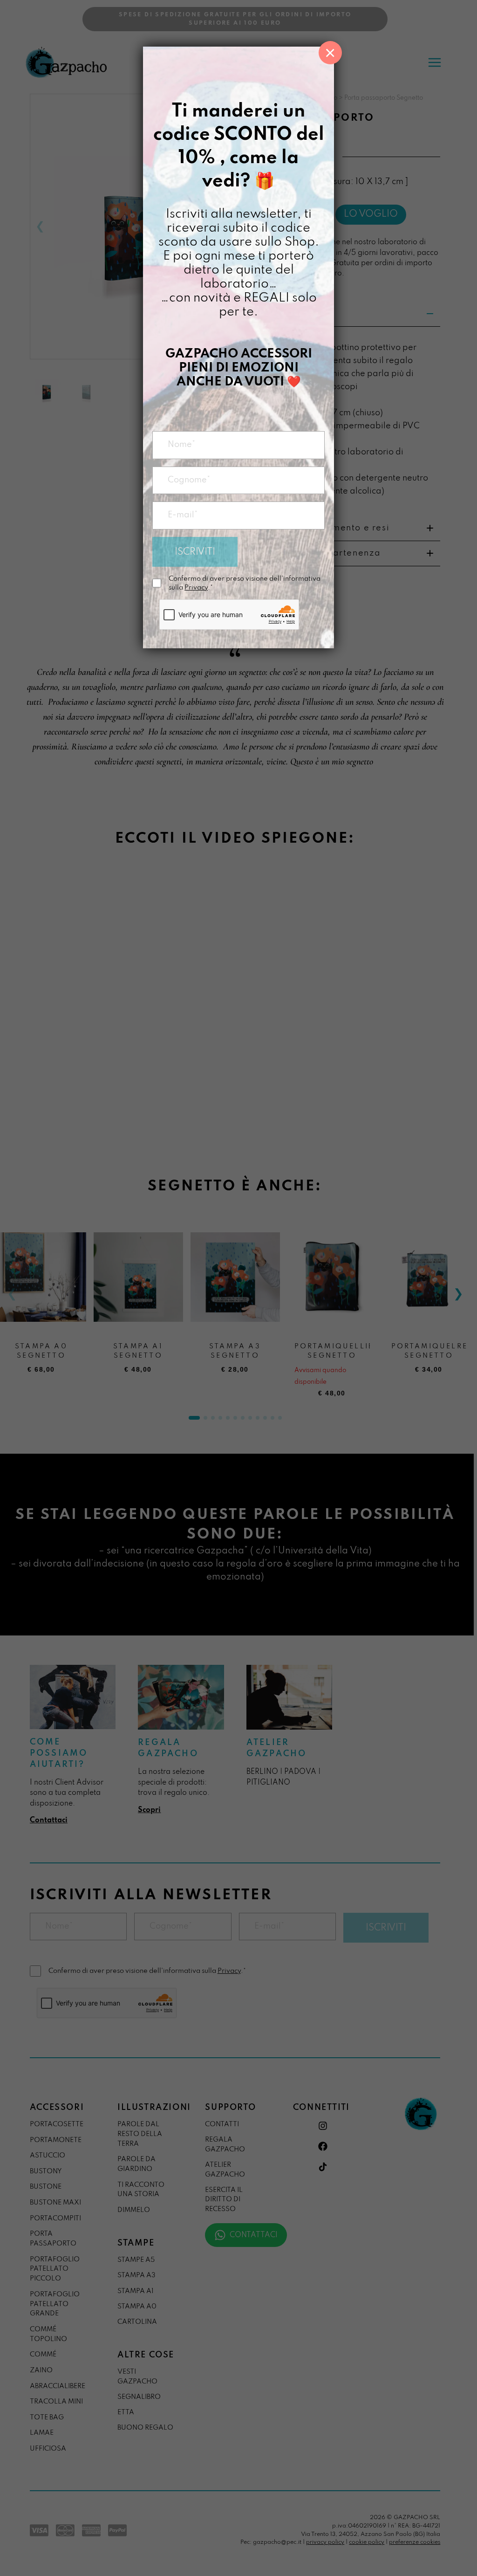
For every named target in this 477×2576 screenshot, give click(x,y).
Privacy (196, 588)
